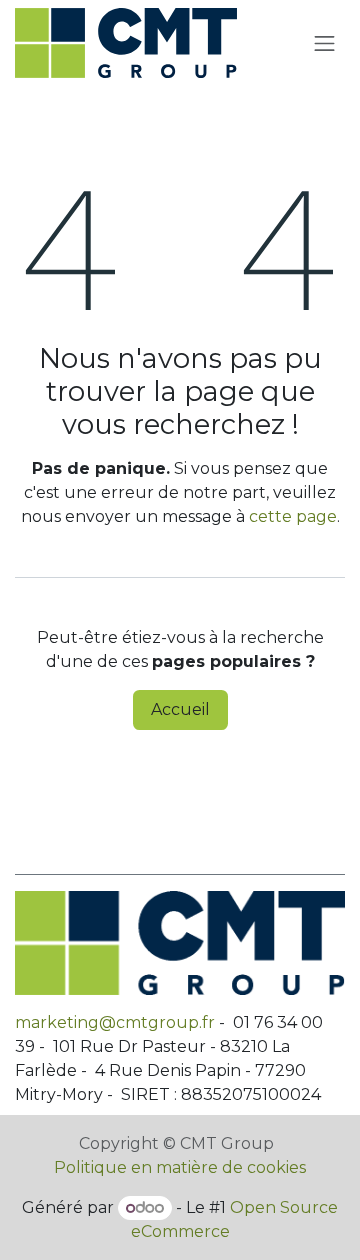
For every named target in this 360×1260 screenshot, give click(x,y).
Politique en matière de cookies (180, 1167)
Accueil (180, 709)
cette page (293, 516)
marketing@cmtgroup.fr (115, 1022)
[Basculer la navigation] (325, 43)
